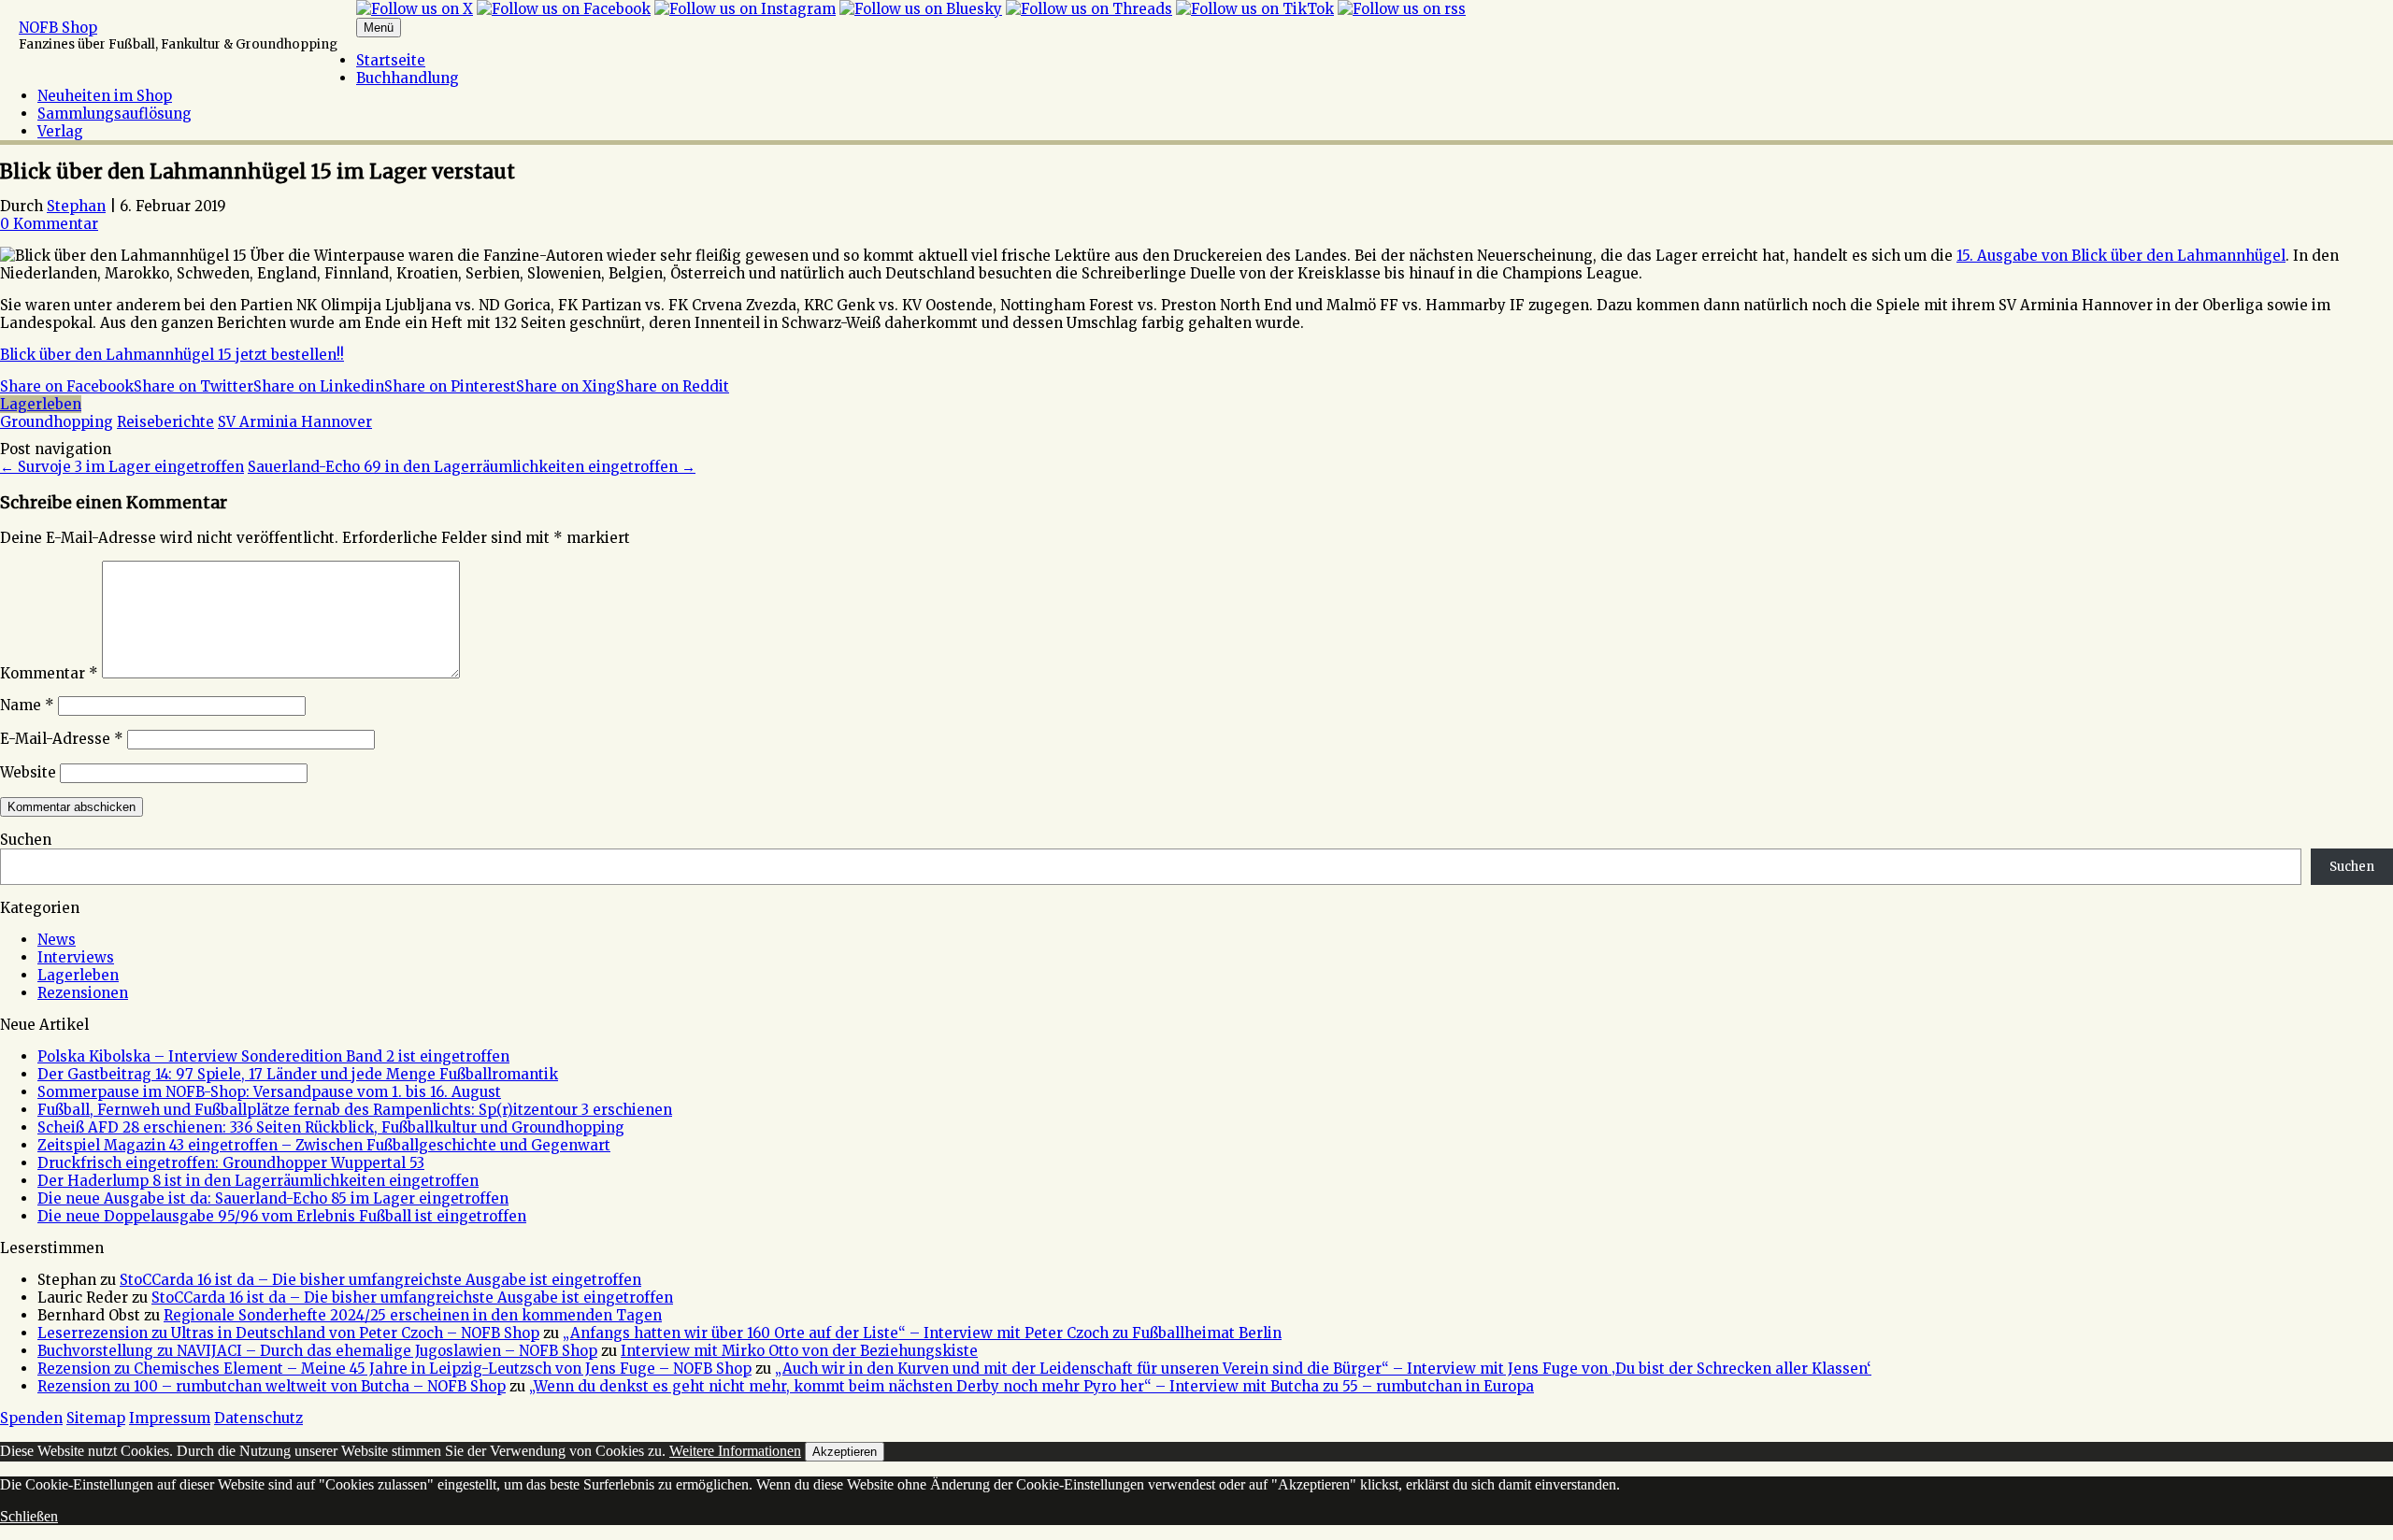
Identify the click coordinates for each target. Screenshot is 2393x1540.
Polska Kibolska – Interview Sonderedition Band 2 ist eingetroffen (273, 1056)
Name (27, 705)
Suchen (26, 840)
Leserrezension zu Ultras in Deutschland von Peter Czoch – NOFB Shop (288, 1333)
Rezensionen (83, 993)
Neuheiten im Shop (105, 96)
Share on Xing (566, 386)
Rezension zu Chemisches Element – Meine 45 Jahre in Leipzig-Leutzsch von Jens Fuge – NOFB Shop (394, 1369)
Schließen (29, 1516)
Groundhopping (57, 422)
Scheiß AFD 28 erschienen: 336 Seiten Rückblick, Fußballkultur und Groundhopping (331, 1127)
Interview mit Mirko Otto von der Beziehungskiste (799, 1351)
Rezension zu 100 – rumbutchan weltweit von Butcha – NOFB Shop (272, 1386)
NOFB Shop (58, 28)
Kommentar (49, 673)
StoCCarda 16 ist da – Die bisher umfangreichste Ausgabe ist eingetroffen (380, 1280)
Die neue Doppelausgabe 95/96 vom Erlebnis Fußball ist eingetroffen (282, 1216)
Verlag (60, 131)
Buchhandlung (408, 78)
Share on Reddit (673, 386)
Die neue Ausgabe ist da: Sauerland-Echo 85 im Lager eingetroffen (273, 1198)
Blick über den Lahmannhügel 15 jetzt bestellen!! (172, 355)
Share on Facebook (67, 386)
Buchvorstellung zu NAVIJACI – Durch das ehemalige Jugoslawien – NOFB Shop (317, 1351)
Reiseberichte (165, 422)
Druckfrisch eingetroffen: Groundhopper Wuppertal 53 (231, 1163)
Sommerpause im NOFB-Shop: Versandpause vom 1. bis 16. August (269, 1092)
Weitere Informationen (735, 1451)
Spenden (31, 1418)
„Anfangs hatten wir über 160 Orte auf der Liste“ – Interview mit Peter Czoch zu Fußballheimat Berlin (922, 1333)
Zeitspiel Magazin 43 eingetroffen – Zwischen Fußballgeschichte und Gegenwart (324, 1145)
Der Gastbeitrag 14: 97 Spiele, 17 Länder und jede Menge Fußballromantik (298, 1074)
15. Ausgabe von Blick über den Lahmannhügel (2121, 256)
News (57, 940)
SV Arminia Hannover (295, 422)
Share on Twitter (193, 386)
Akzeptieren (845, 1452)
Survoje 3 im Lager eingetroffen (122, 467)
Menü (379, 28)
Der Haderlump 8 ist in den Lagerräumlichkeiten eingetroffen (258, 1181)
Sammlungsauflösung (115, 114)
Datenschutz (258, 1418)
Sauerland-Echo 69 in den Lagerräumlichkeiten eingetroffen (472, 467)
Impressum (170, 1418)
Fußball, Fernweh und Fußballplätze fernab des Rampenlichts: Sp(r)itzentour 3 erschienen (355, 1110)
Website (28, 772)
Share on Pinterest (450, 386)
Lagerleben (41, 404)
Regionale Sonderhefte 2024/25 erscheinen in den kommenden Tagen (413, 1315)
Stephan (76, 206)
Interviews (76, 957)
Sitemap (96, 1418)
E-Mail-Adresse (62, 739)
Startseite (391, 60)
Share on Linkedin (319, 386)
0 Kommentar (49, 224)
